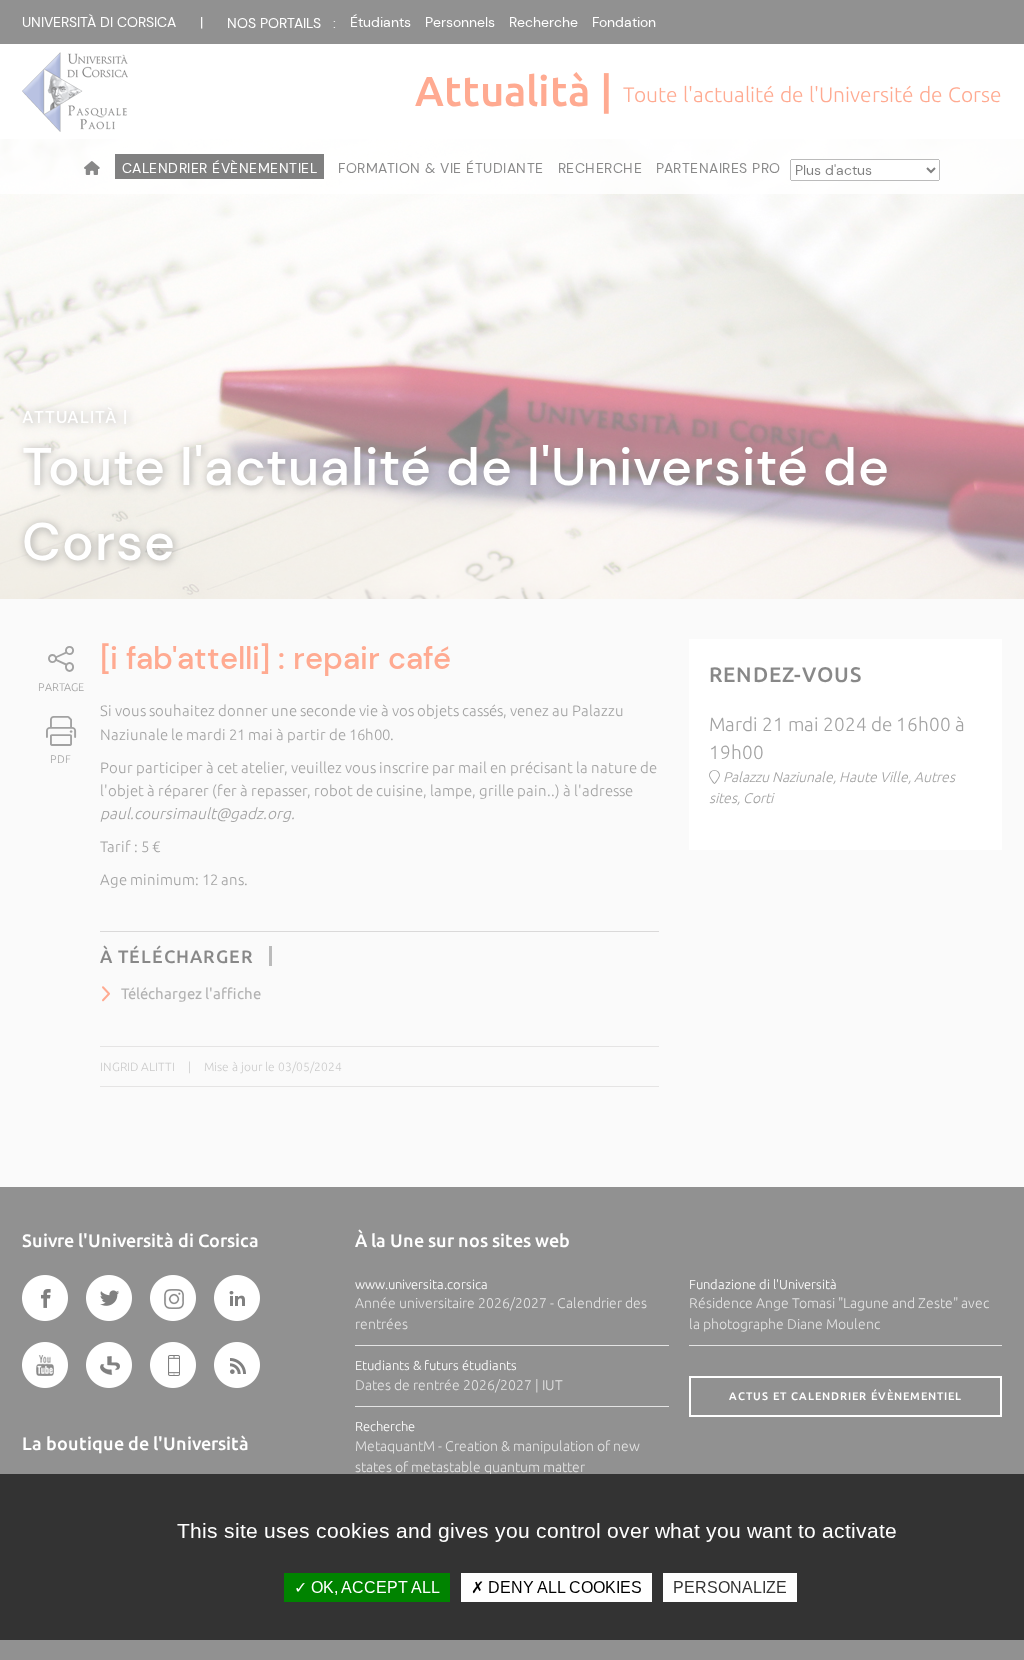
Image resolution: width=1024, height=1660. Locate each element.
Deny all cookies (563, 1587)
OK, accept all (373, 1587)
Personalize (730, 1587)
